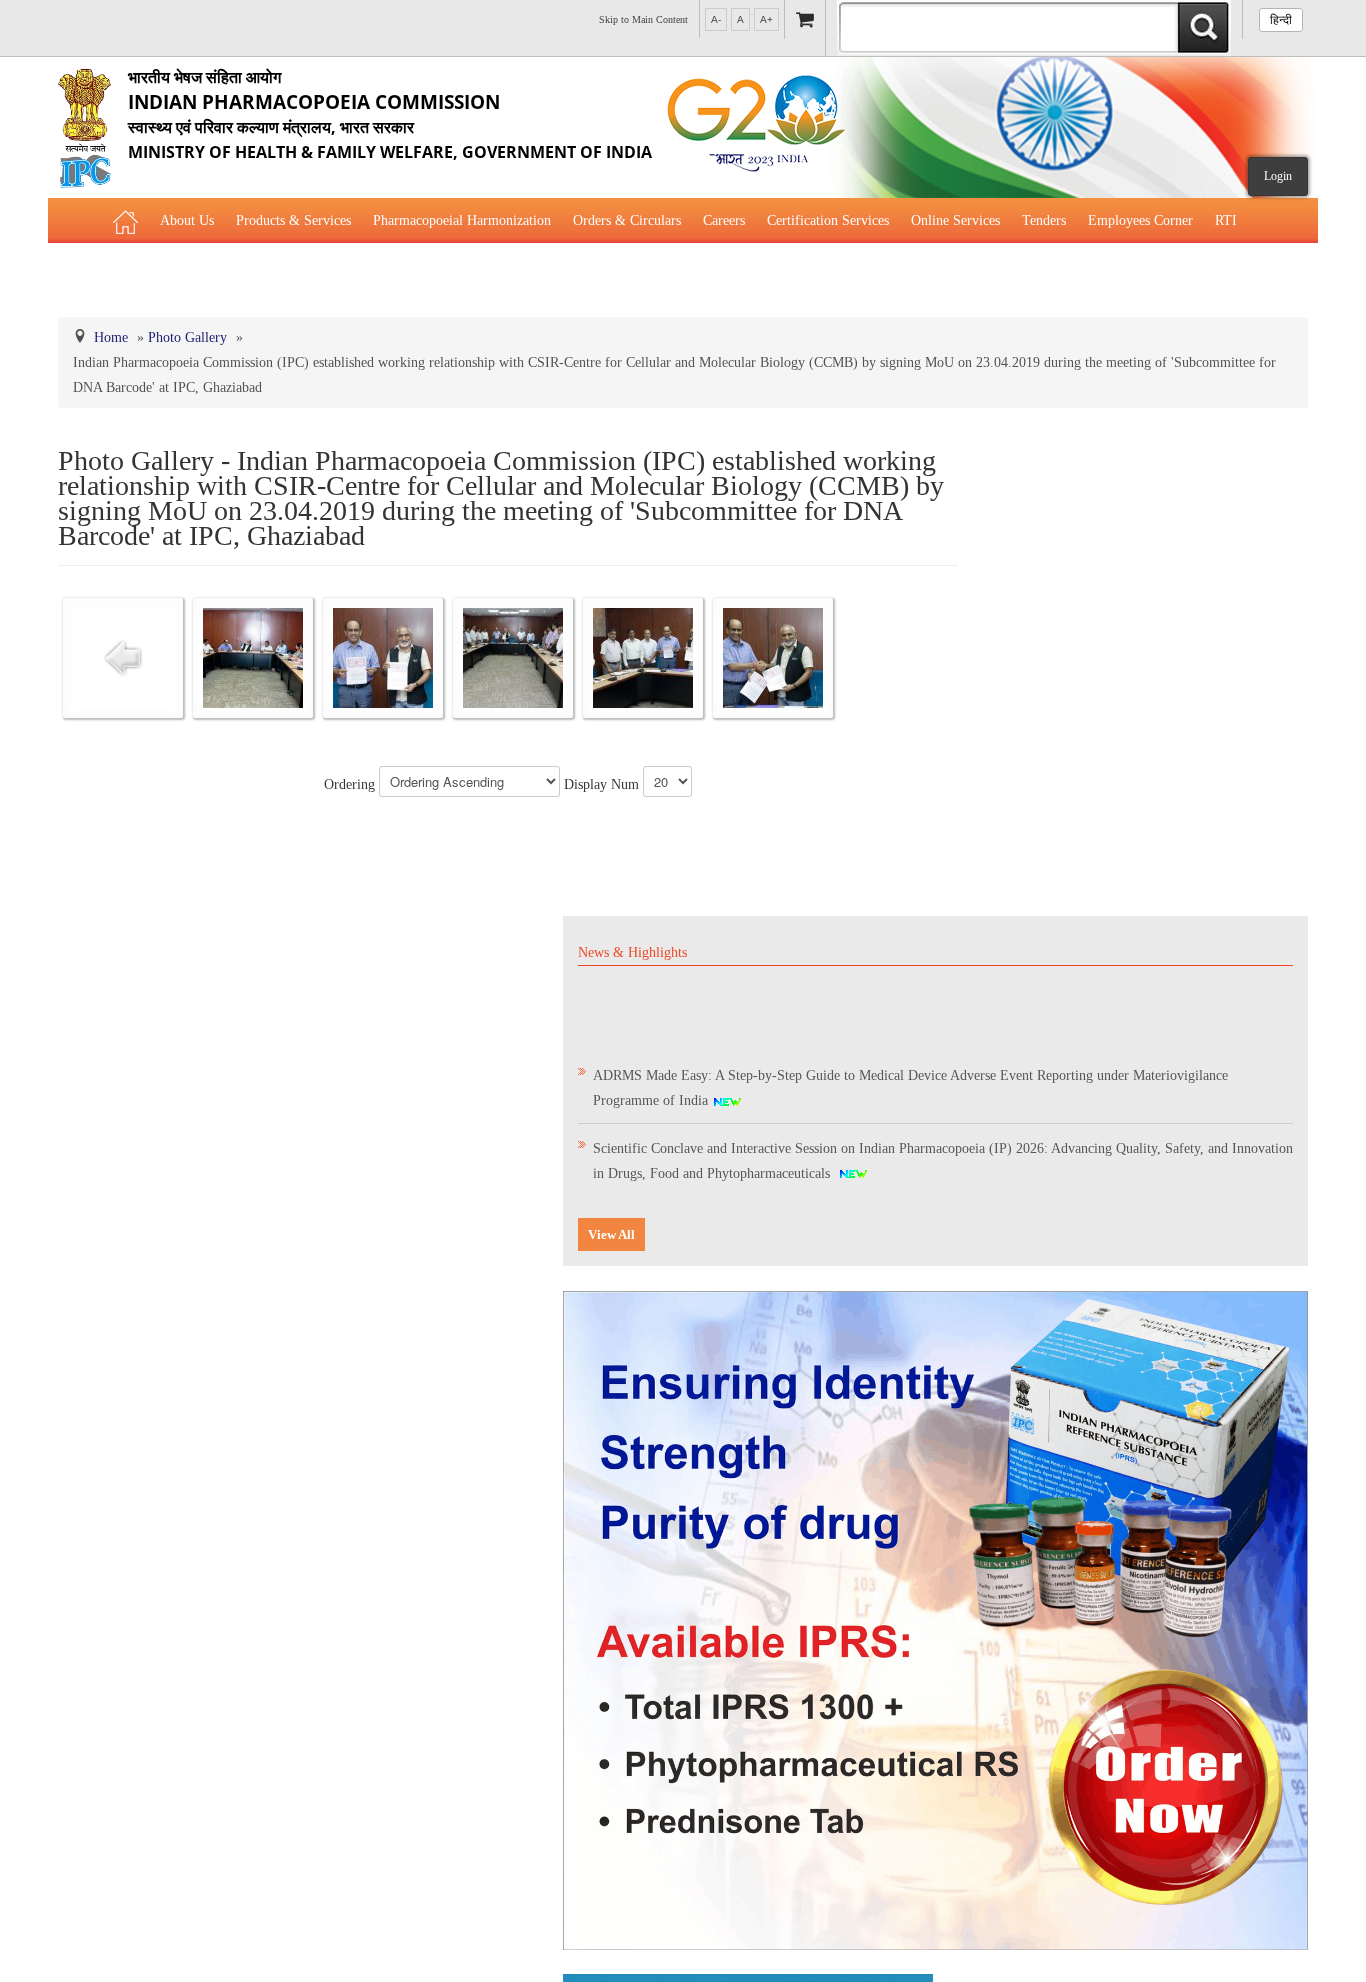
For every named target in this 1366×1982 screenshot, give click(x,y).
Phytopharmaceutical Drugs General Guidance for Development (441, 270)
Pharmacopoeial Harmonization (462, 220)
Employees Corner (1140, 220)
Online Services (955, 220)
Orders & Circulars (627, 220)
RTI (1226, 220)
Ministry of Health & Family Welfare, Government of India (390, 114)
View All (611, 1234)
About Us (187, 220)
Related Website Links (176, 270)
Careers (724, 220)
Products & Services (293, 220)
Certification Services (828, 220)
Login (1278, 176)
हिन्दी (1281, 20)
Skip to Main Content (643, 19)
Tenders (1044, 220)
